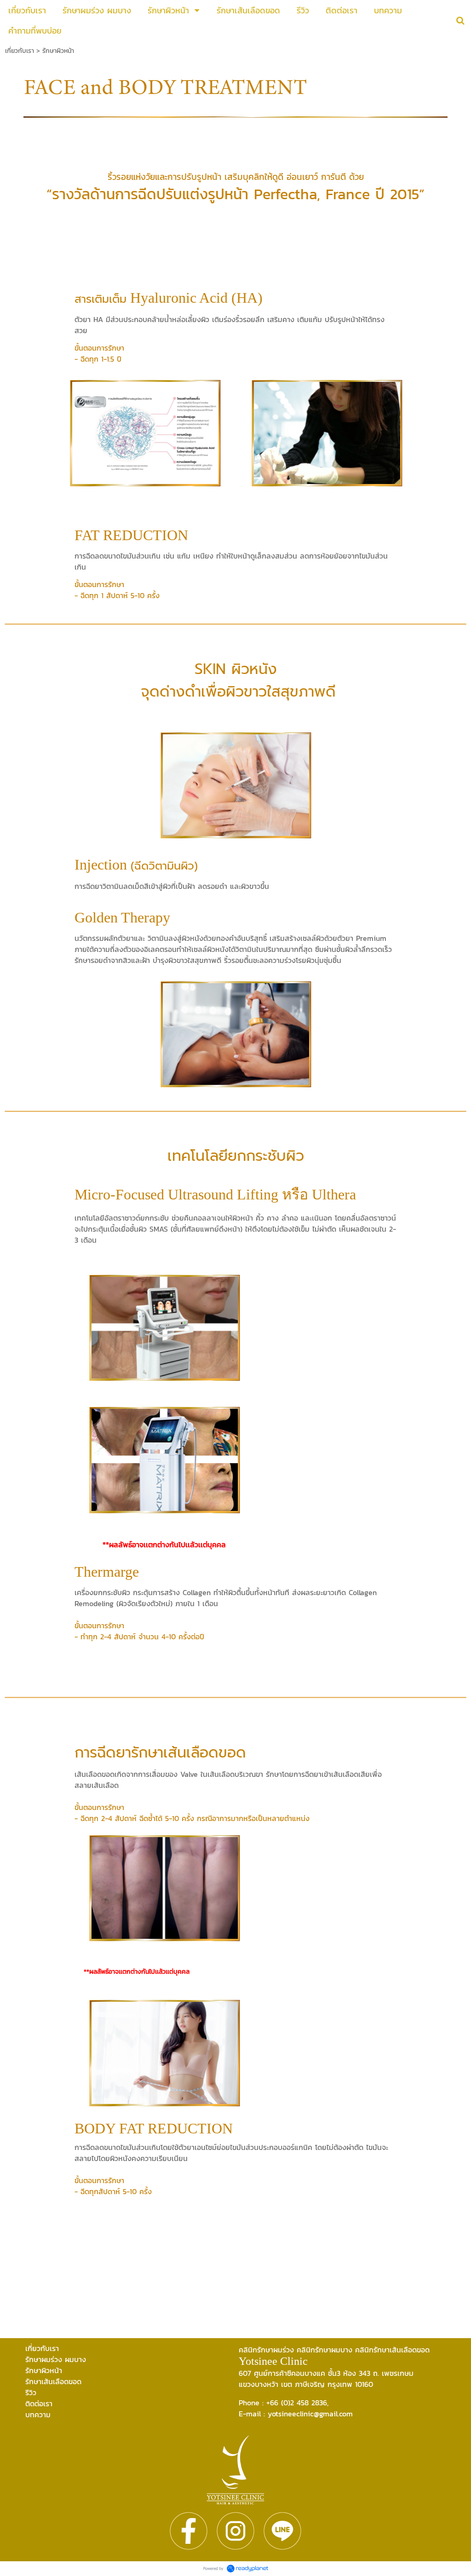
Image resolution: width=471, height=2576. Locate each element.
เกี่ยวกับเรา (20, 51)
